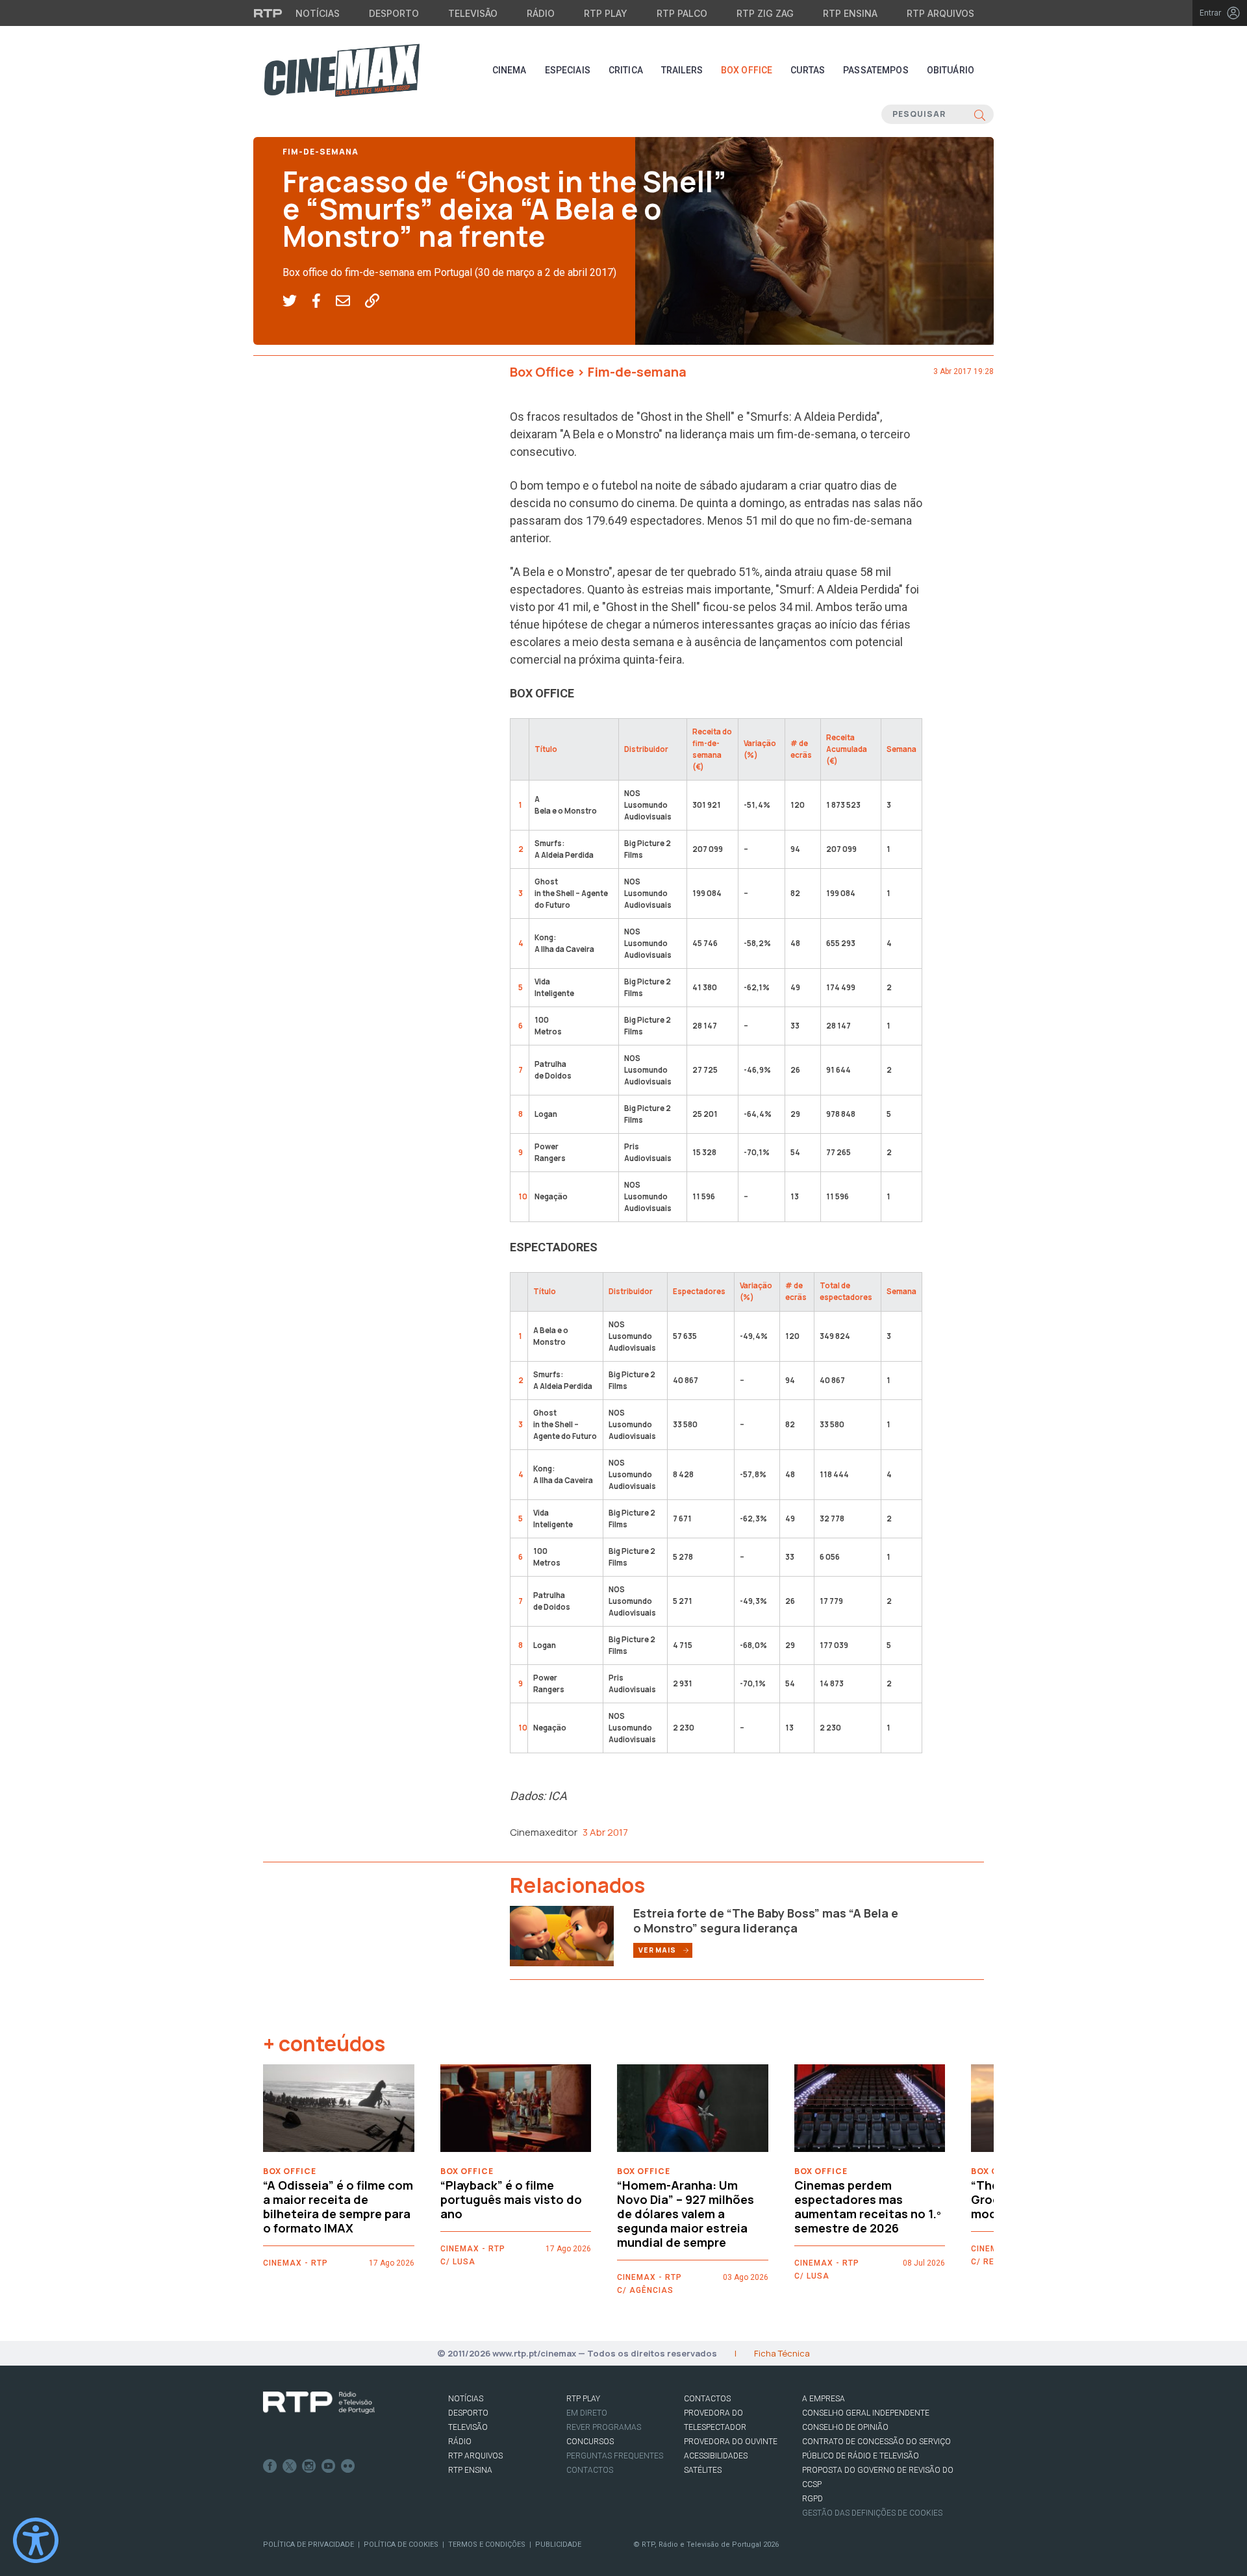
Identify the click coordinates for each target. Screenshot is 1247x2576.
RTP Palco (682, 13)
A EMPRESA (824, 2399)
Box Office (747, 70)
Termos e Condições (487, 2545)
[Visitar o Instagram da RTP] (309, 2466)
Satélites (703, 2470)
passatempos (876, 70)
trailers (682, 70)
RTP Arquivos (940, 13)
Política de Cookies (401, 2545)
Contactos (590, 2470)
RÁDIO (460, 2442)
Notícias (318, 13)
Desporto (394, 13)
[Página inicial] (342, 70)
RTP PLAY (583, 2399)
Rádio (541, 13)
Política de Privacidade (309, 2545)
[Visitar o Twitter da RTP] (290, 2466)
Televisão (473, 13)
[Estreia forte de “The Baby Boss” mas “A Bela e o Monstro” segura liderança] (562, 1935)
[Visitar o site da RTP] (268, 13)
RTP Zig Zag (765, 13)
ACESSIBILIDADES (716, 2456)
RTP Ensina (850, 13)
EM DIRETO (587, 2413)
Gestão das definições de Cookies (872, 2513)
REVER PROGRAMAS (604, 2427)
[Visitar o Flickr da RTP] (348, 2466)
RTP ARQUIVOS (475, 2456)
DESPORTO (468, 2413)
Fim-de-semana (321, 152)
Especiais (568, 70)
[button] (297, 301)
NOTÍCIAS (466, 2399)
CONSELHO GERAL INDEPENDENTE (866, 2413)
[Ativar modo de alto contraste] (36, 2540)
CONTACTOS (707, 2399)
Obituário (951, 70)
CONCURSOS (590, 2442)
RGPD (812, 2499)
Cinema (510, 70)
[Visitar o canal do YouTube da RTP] (329, 2466)
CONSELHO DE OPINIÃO (845, 2427)
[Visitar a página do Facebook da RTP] (270, 2466)
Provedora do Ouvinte (731, 2442)
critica (626, 70)
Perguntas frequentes (615, 2456)
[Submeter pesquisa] (980, 114)
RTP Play (606, 13)
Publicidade (558, 2545)
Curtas (808, 70)
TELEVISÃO (468, 2427)
